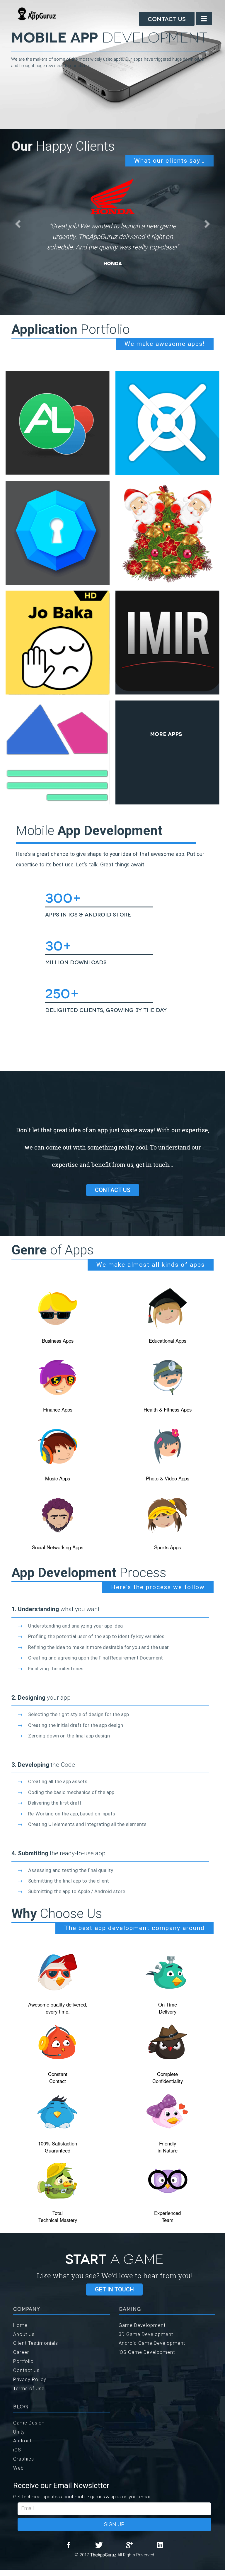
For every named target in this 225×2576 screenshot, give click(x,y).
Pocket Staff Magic (15, 2575)
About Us (24, 2334)
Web (18, 2468)
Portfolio (23, 2361)
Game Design (29, 2423)
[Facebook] (69, 2545)
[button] (17, 222)
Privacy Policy (30, 2379)
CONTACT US (113, 1190)
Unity (19, 2432)
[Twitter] (99, 2545)
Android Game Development (152, 2343)
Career (21, 2352)
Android (22, 2441)
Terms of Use (29, 2388)
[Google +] (129, 2545)
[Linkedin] (160, 2545)
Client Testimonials (36, 2343)
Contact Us (167, 18)
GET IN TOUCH (114, 2289)
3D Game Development (146, 2334)
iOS (17, 2450)
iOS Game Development (147, 2352)
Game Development (142, 2325)
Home (20, 2325)
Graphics (24, 2459)
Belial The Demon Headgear (7, 2575)
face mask (1, 2575)
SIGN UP (114, 2524)
